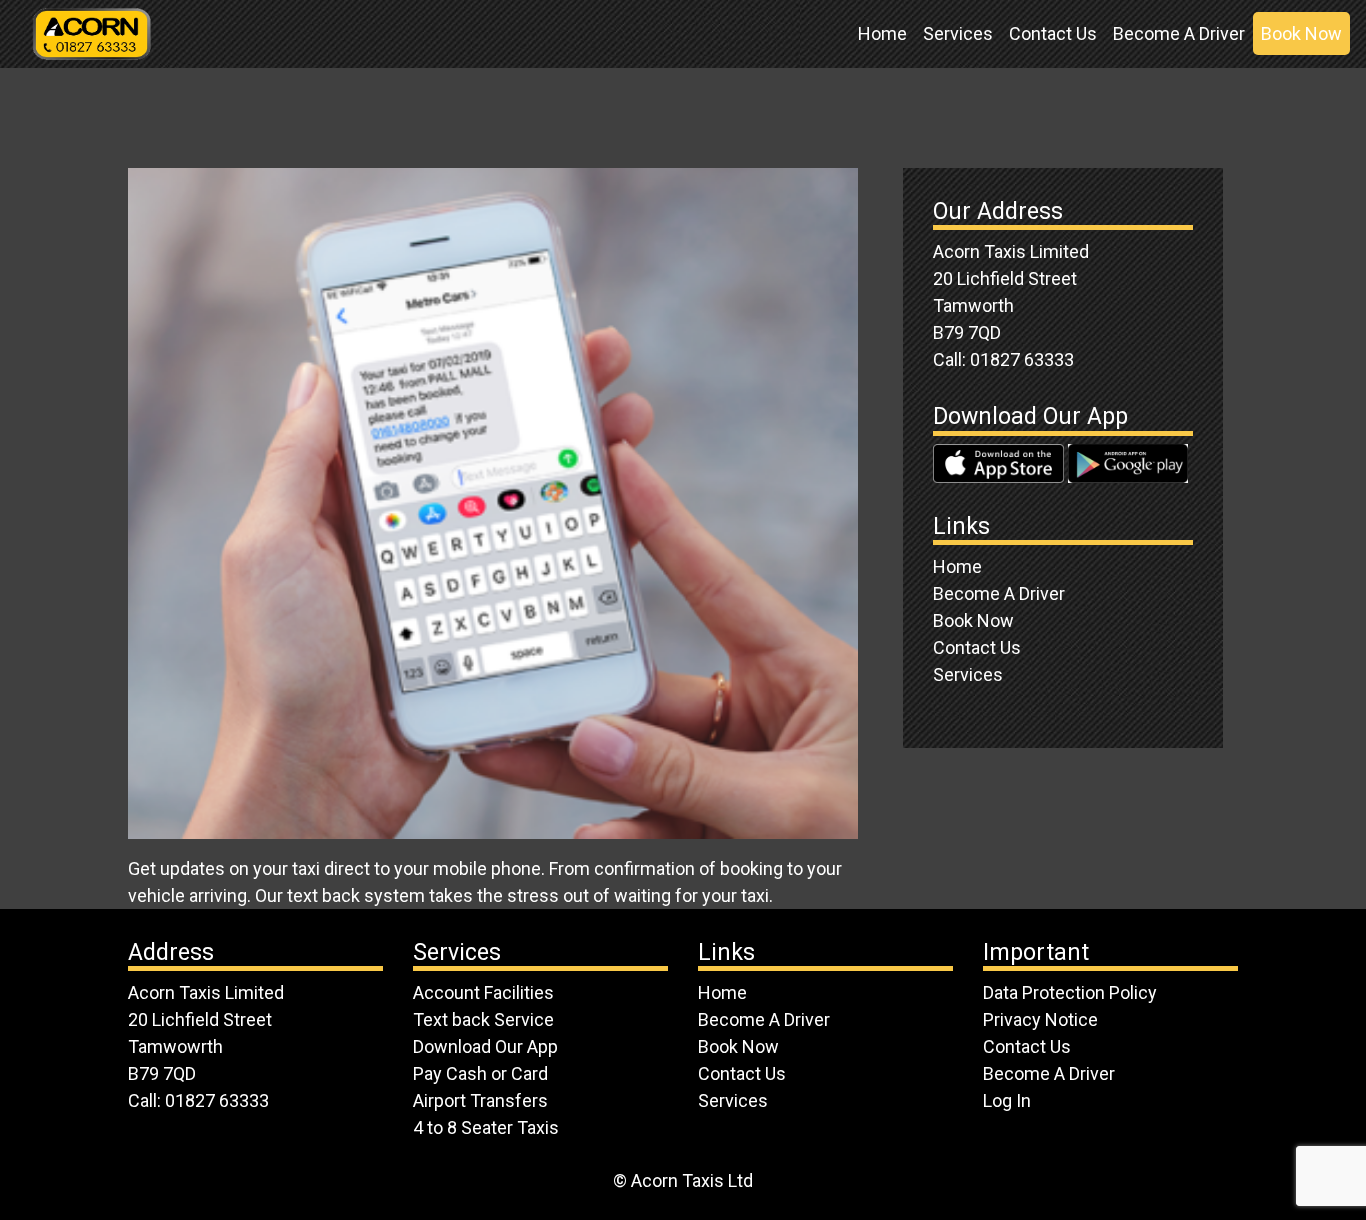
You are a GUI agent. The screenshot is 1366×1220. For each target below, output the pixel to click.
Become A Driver (1179, 33)
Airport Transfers (480, 1100)
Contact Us (1053, 33)
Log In (1007, 1100)
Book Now (1301, 33)
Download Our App (485, 1046)
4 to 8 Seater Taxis (486, 1127)
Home (882, 33)
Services (958, 33)
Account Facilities (483, 992)
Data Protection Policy (1070, 992)
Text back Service (483, 1019)
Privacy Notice (1040, 1019)
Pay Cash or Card (480, 1073)
